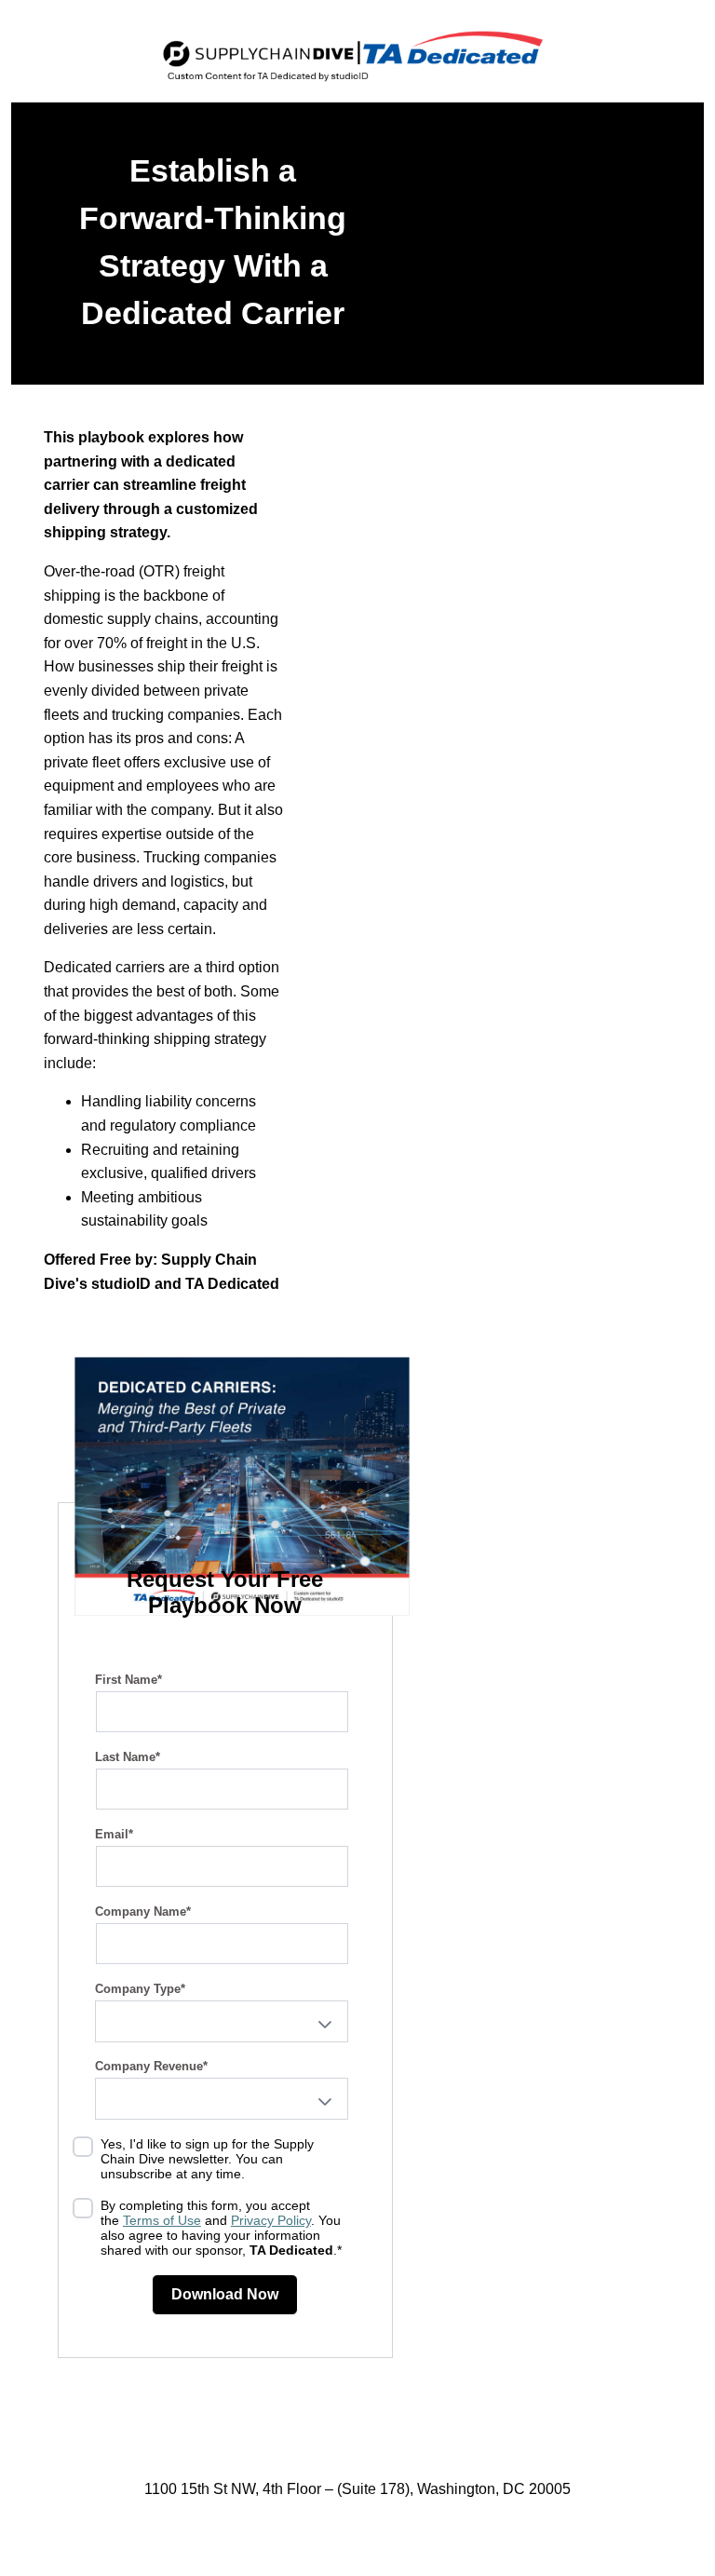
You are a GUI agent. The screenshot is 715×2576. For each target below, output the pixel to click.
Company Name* (143, 1912)
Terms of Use (162, 2220)
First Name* (128, 1680)
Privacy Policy (271, 2220)
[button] (325, 2025)
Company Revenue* (151, 2066)
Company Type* (140, 1989)
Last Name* (128, 1757)
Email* (114, 1834)
